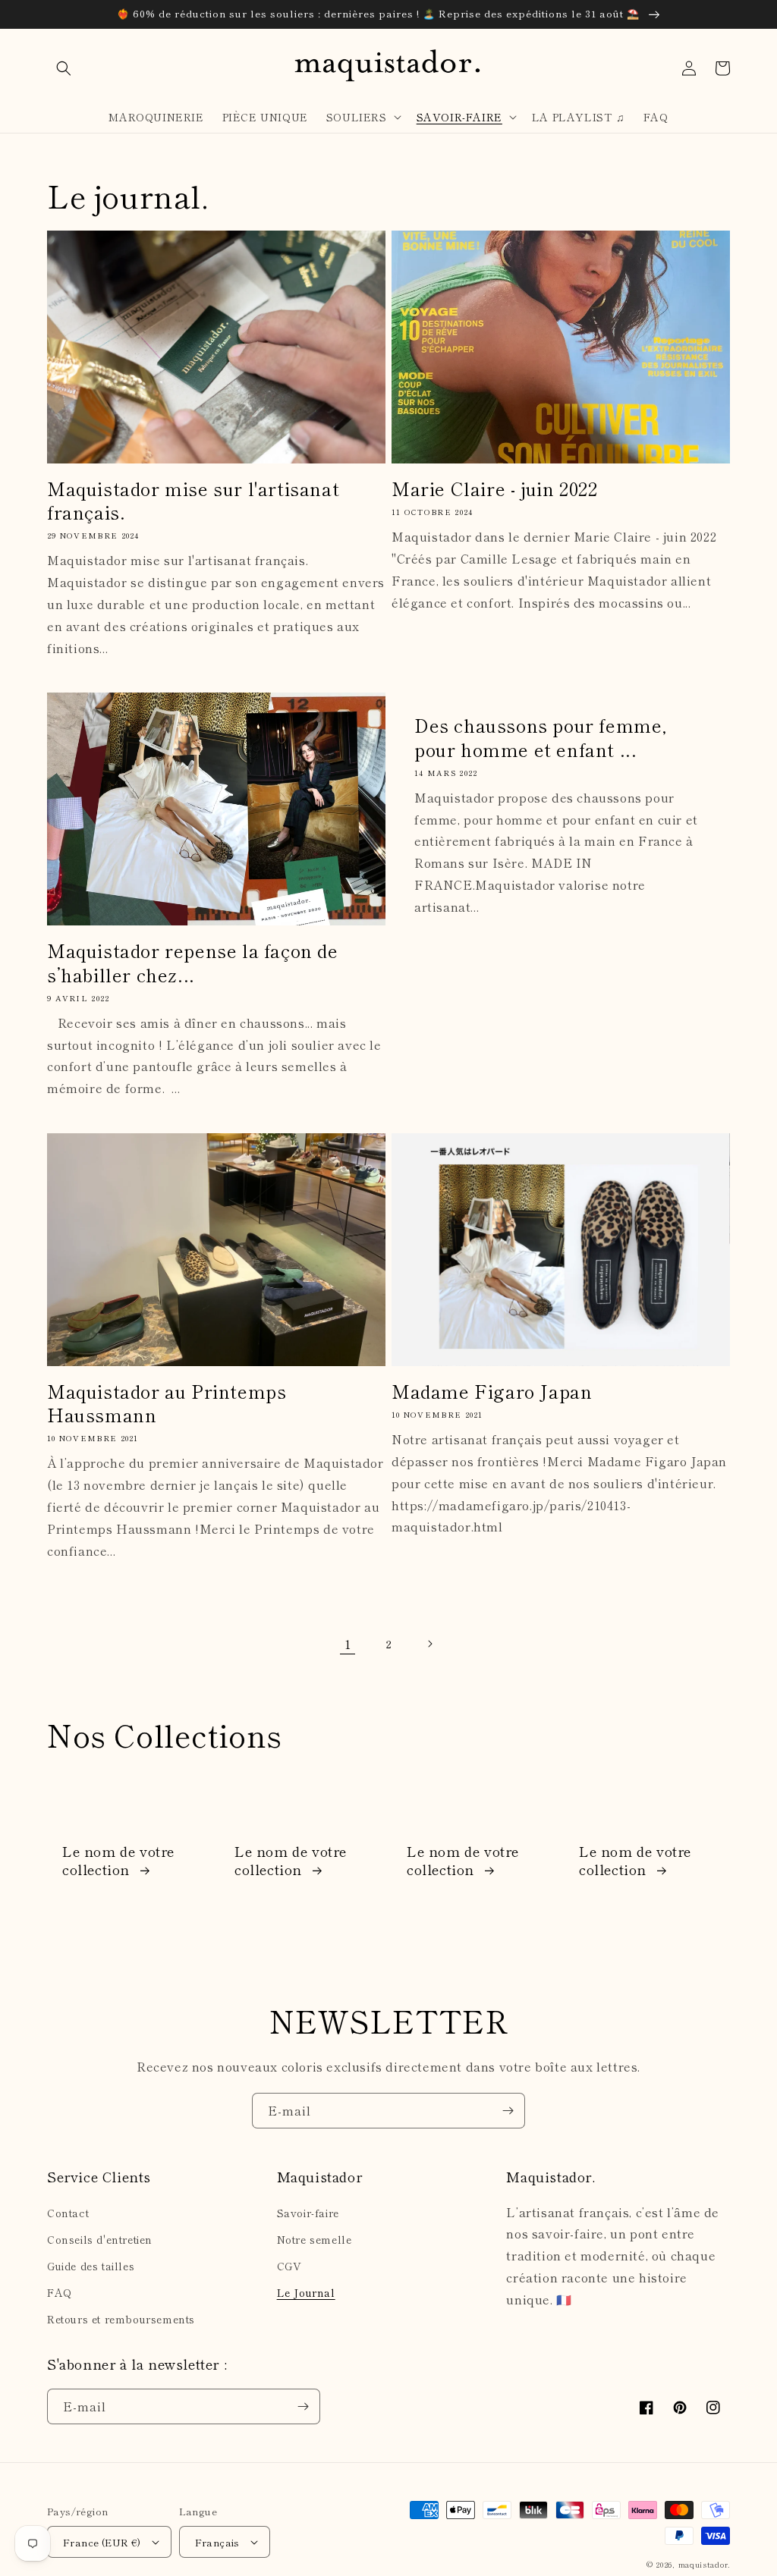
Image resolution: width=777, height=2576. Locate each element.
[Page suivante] (429, 1644)
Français (217, 2542)
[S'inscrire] (508, 2111)
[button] (64, 68)
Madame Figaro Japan (492, 1391)
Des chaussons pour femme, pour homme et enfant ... (541, 737)
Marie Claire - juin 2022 (494, 488)
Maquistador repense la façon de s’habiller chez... (193, 962)
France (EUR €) (102, 2542)
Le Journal (306, 2292)
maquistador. (704, 2564)
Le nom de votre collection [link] (118, 1860)
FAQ (60, 2292)
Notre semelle (315, 2239)
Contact (68, 2213)
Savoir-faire (308, 2213)
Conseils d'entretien (100, 2239)
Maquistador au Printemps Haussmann (167, 1403)
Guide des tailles (91, 2266)
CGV (289, 2266)
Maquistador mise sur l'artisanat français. (193, 500)
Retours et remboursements (121, 2319)
